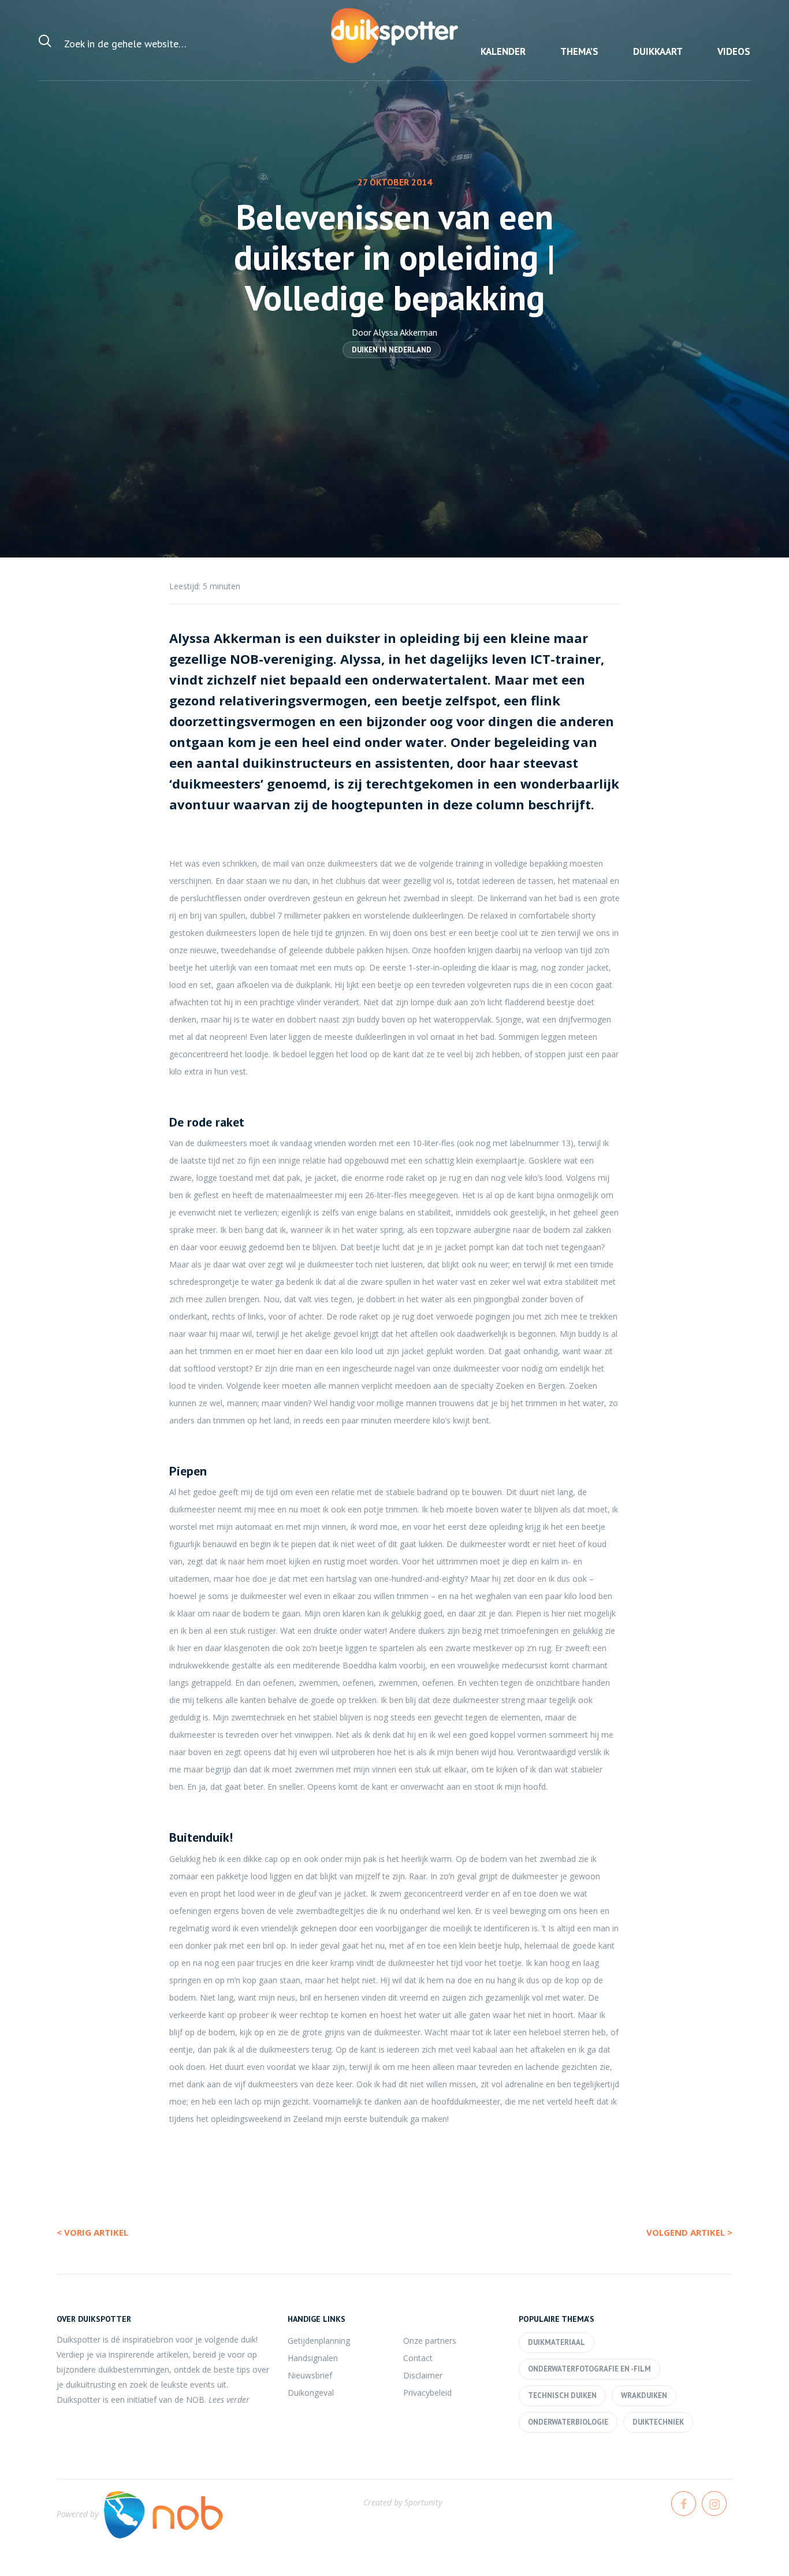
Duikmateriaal (557, 2342)
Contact (418, 2358)
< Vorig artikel (92, 2232)
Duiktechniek (658, 2422)
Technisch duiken (562, 2395)
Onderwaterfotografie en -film (589, 2369)
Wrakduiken (644, 2395)
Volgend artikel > (689, 2232)
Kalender (503, 51)
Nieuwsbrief (310, 2375)
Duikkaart (658, 51)
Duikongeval (311, 2393)
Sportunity (423, 2502)
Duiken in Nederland (392, 350)
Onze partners (430, 2341)
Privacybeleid (427, 2393)
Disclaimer (423, 2375)
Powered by (77, 2514)
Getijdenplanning (319, 2341)
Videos (734, 51)
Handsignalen (313, 2358)
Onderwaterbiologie (568, 2422)
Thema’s (579, 51)
